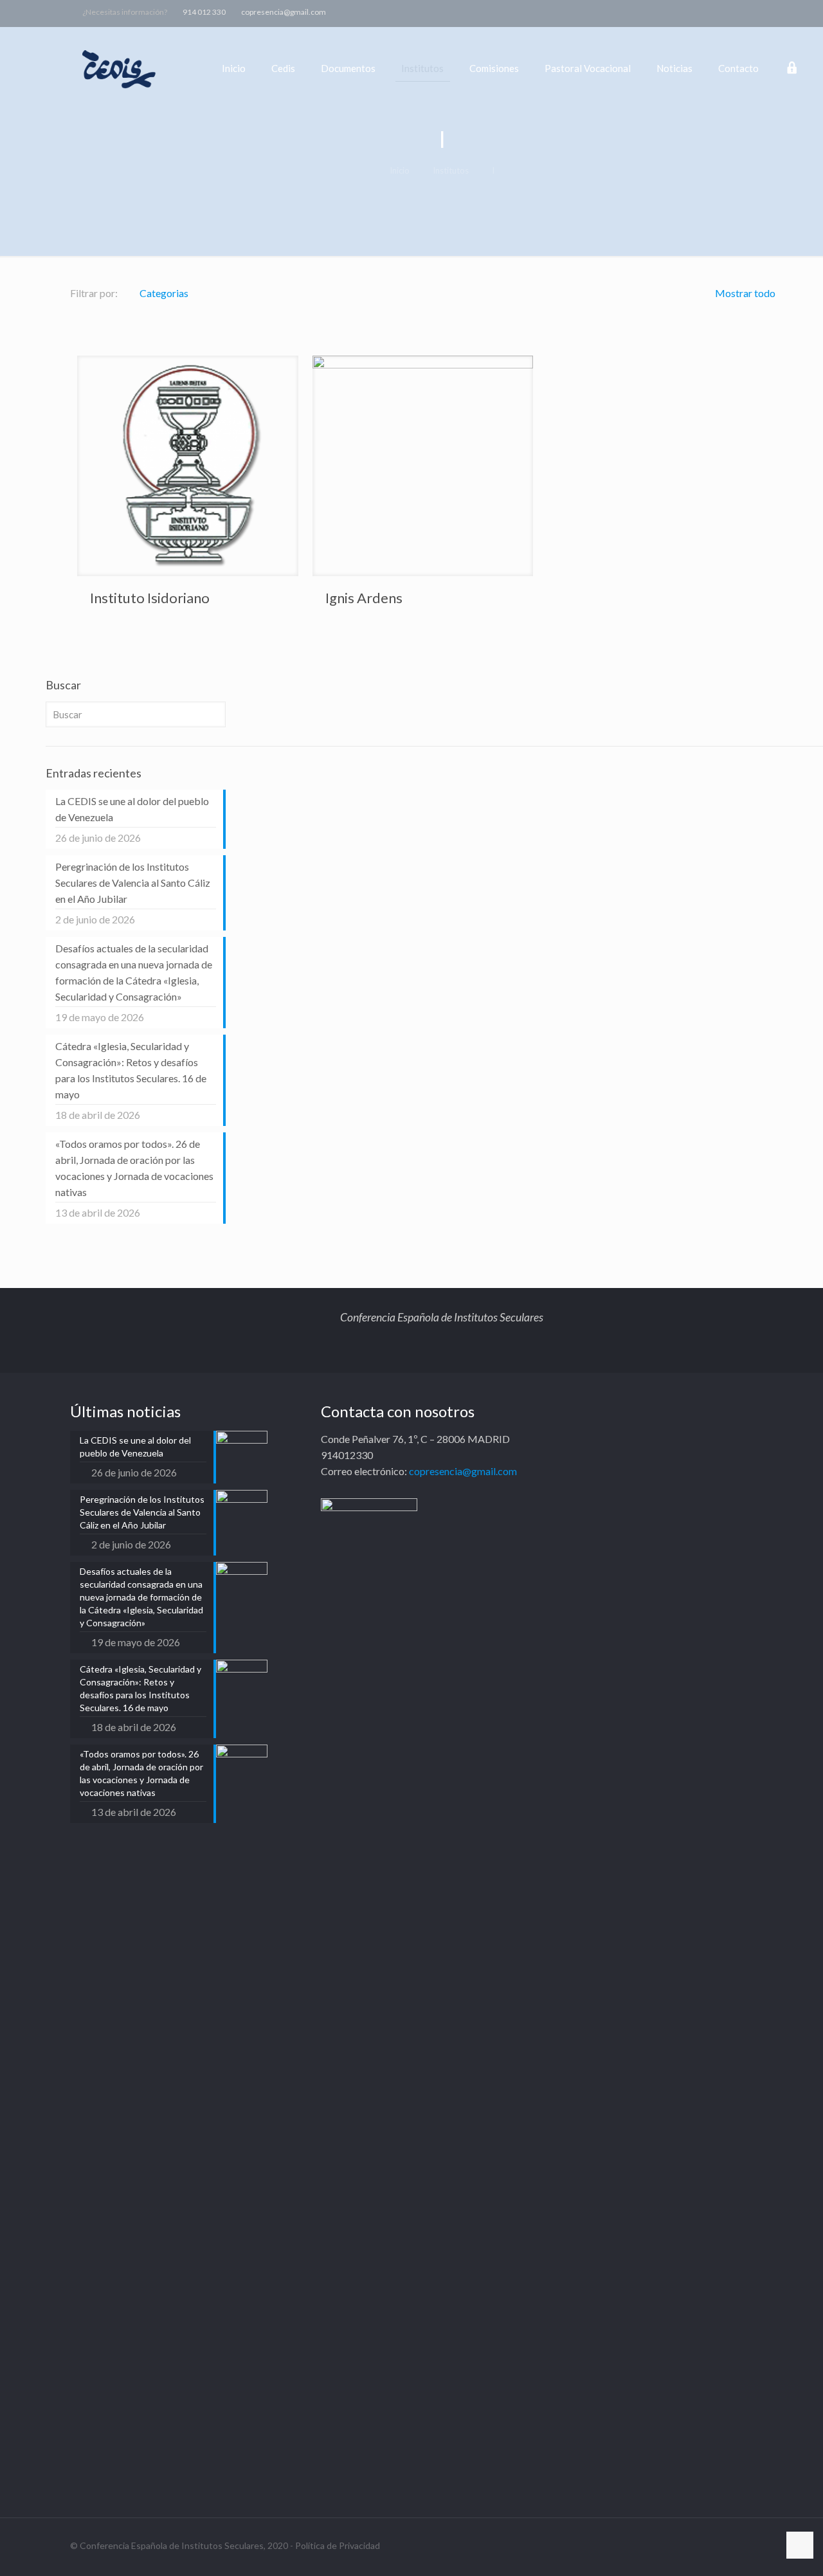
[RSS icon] (792, 12)
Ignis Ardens (364, 598)
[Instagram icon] (776, 12)
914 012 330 (204, 12)
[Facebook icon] (728, 12)
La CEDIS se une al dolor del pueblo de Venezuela (132, 809)
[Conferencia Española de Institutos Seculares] (120, 68)
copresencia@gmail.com (284, 12)
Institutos (451, 170)
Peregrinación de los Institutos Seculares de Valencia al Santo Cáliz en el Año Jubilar (133, 883)
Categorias (164, 293)
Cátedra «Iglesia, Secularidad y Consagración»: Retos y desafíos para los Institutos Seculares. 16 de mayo (131, 1070)
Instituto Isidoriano (150, 598)
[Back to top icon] (800, 2545)
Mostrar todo (744, 293)
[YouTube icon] (760, 12)
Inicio (400, 170)
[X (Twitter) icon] (744, 12)
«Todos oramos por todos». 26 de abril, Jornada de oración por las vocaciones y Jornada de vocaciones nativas (134, 1168)
